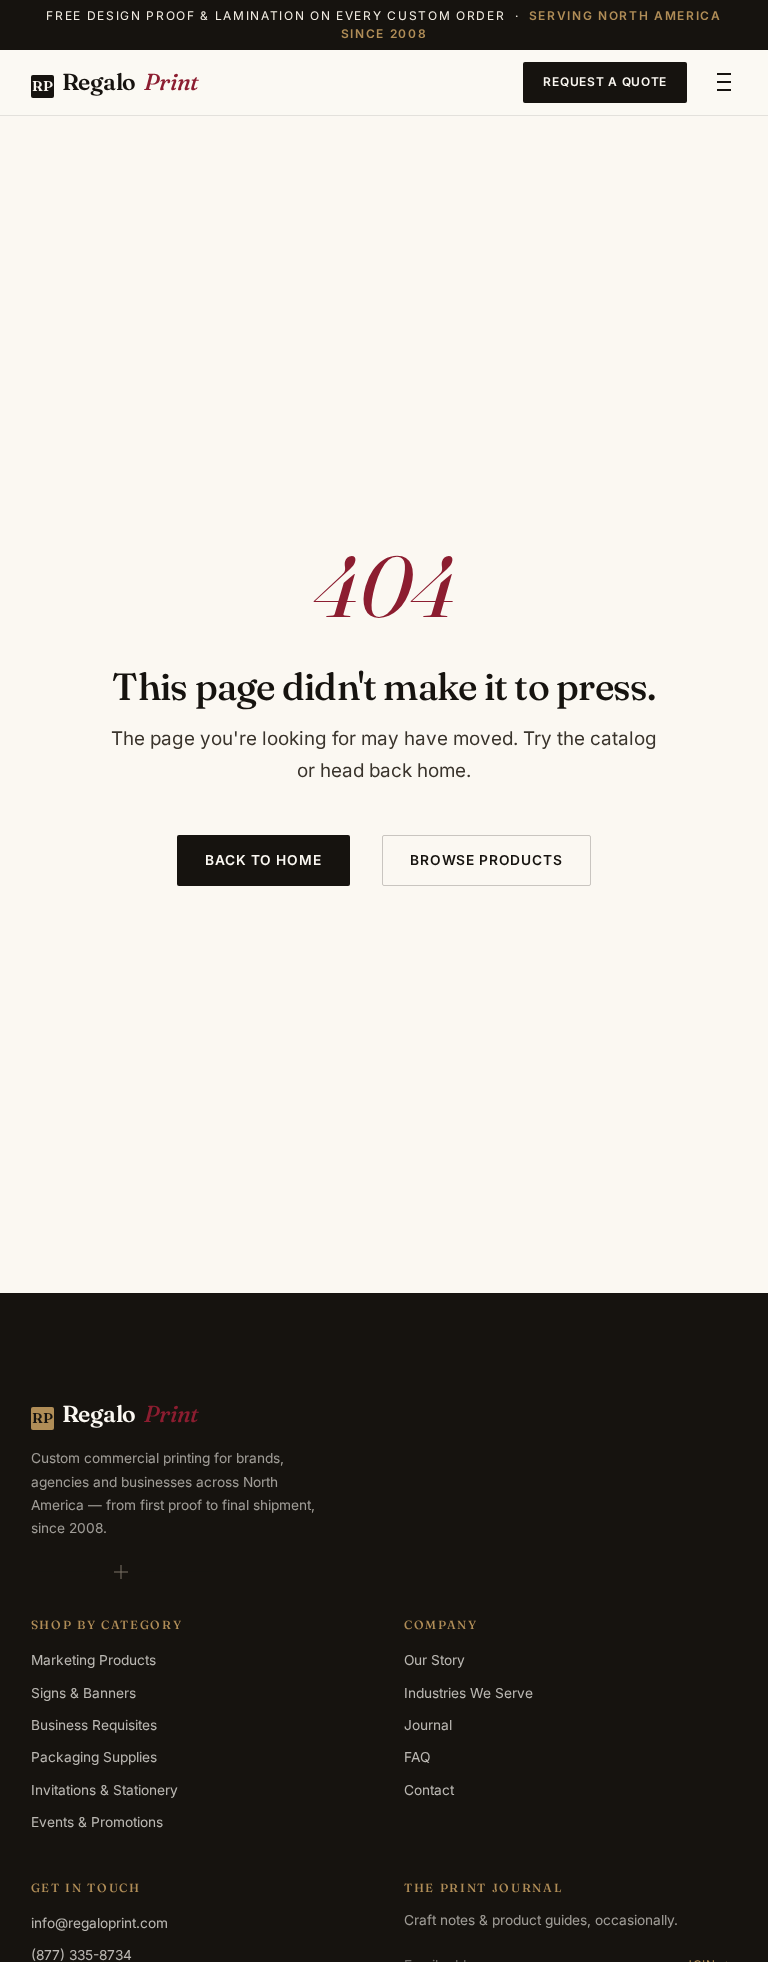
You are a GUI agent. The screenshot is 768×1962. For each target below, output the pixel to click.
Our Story (434, 1660)
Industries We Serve (468, 1693)
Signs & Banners (83, 1693)
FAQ (417, 1757)
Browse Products (486, 860)
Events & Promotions (97, 1822)
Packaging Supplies (94, 1757)
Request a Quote (605, 81)
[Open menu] (724, 82)
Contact (429, 1790)
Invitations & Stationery (104, 1790)
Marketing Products (93, 1660)
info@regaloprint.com (99, 1923)
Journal (428, 1725)
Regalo (115, 81)
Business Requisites (94, 1725)
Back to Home (263, 860)
